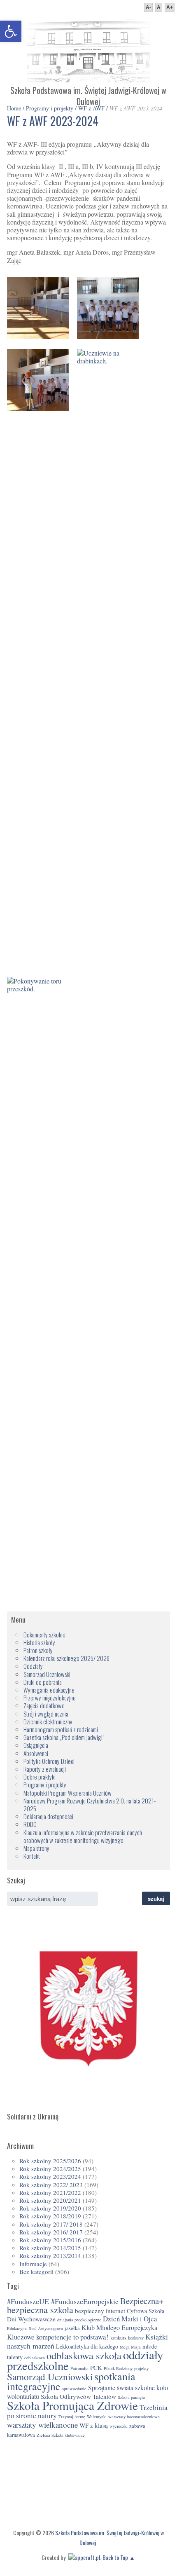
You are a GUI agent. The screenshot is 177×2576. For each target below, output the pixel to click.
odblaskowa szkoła (84, 2355)
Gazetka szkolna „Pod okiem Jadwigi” (64, 1737)
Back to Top (115, 2557)
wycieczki (119, 2426)
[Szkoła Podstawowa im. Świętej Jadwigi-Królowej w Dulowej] (88, 80)
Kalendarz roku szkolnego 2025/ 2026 (66, 1658)
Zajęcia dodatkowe (44, 1705)
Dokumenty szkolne (44, 1635)
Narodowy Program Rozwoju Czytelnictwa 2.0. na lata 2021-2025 (90, 1804)
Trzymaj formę (72, 2417)
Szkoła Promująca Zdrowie (72, 2405)
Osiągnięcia (36, 1745)
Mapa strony (36, 1848)
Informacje (33, 2264)
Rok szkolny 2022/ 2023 (51, 2185)
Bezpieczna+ (142, 2301)
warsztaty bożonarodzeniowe (134, 2417)
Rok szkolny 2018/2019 (50, 2216)
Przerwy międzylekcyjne (50, 1698)
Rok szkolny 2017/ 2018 (51, 2224)
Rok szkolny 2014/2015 (50, 2248)
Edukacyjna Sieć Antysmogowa (35, 2328)
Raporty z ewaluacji (45, 1769)
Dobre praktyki (40, 1777)
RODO (30, 1824)
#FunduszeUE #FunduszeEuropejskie (63, 2301)
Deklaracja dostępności (48, 1816)
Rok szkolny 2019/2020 (50, 2208)
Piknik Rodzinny (118, 2368)
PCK (96, 2368)
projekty (141, 2368)
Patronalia (79, 2368)
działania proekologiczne (79, 2320)
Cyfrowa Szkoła (146, 2311)
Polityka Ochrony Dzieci (49, 1761)
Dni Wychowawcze (31, 2319)
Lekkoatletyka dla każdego (87, 2346)
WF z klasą (94, 2425)
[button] (11, 31)
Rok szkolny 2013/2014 (50, 2255)
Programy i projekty (45, 1784)
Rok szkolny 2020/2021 (50, 2200)
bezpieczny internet (100, 2311)
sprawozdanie (74, 2389)
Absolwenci (36, 1753)
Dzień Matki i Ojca (130, 2319)
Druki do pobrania (43, 1682)
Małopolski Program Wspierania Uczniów (68, 1793)
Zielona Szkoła (50, 2435)
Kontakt (32, 1856)
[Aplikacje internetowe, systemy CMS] (83, 2557)
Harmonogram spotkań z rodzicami (61, 1729)
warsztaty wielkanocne (42, 2425)
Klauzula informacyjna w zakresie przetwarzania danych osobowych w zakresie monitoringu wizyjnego (83, 1836)
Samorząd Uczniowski (47, 1674)
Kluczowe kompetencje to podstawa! (58, 2337)
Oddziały (33, 1666)
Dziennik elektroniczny (48, 1721)
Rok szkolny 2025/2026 (50, 2161)
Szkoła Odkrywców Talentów (78, 2396)
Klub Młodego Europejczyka (119, 2328)
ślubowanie (75, 2435)
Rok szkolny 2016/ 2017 (51, 2232)
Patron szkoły (38, 1650)
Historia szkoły (39, 1642)
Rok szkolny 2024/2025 (50, 2169)
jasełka (72, 2328)
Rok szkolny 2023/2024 (50, 2176)
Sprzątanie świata (111, 2388)
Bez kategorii (36, 2272)
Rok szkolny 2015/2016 (50, 2240)
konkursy (136, 2338)
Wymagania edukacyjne (49, 1690)
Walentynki (97, 2417)
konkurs (118, 2338)
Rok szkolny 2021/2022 (50, 2192)
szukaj (156, 1898)
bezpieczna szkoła (40, 2310)
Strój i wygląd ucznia (46, 1714)
